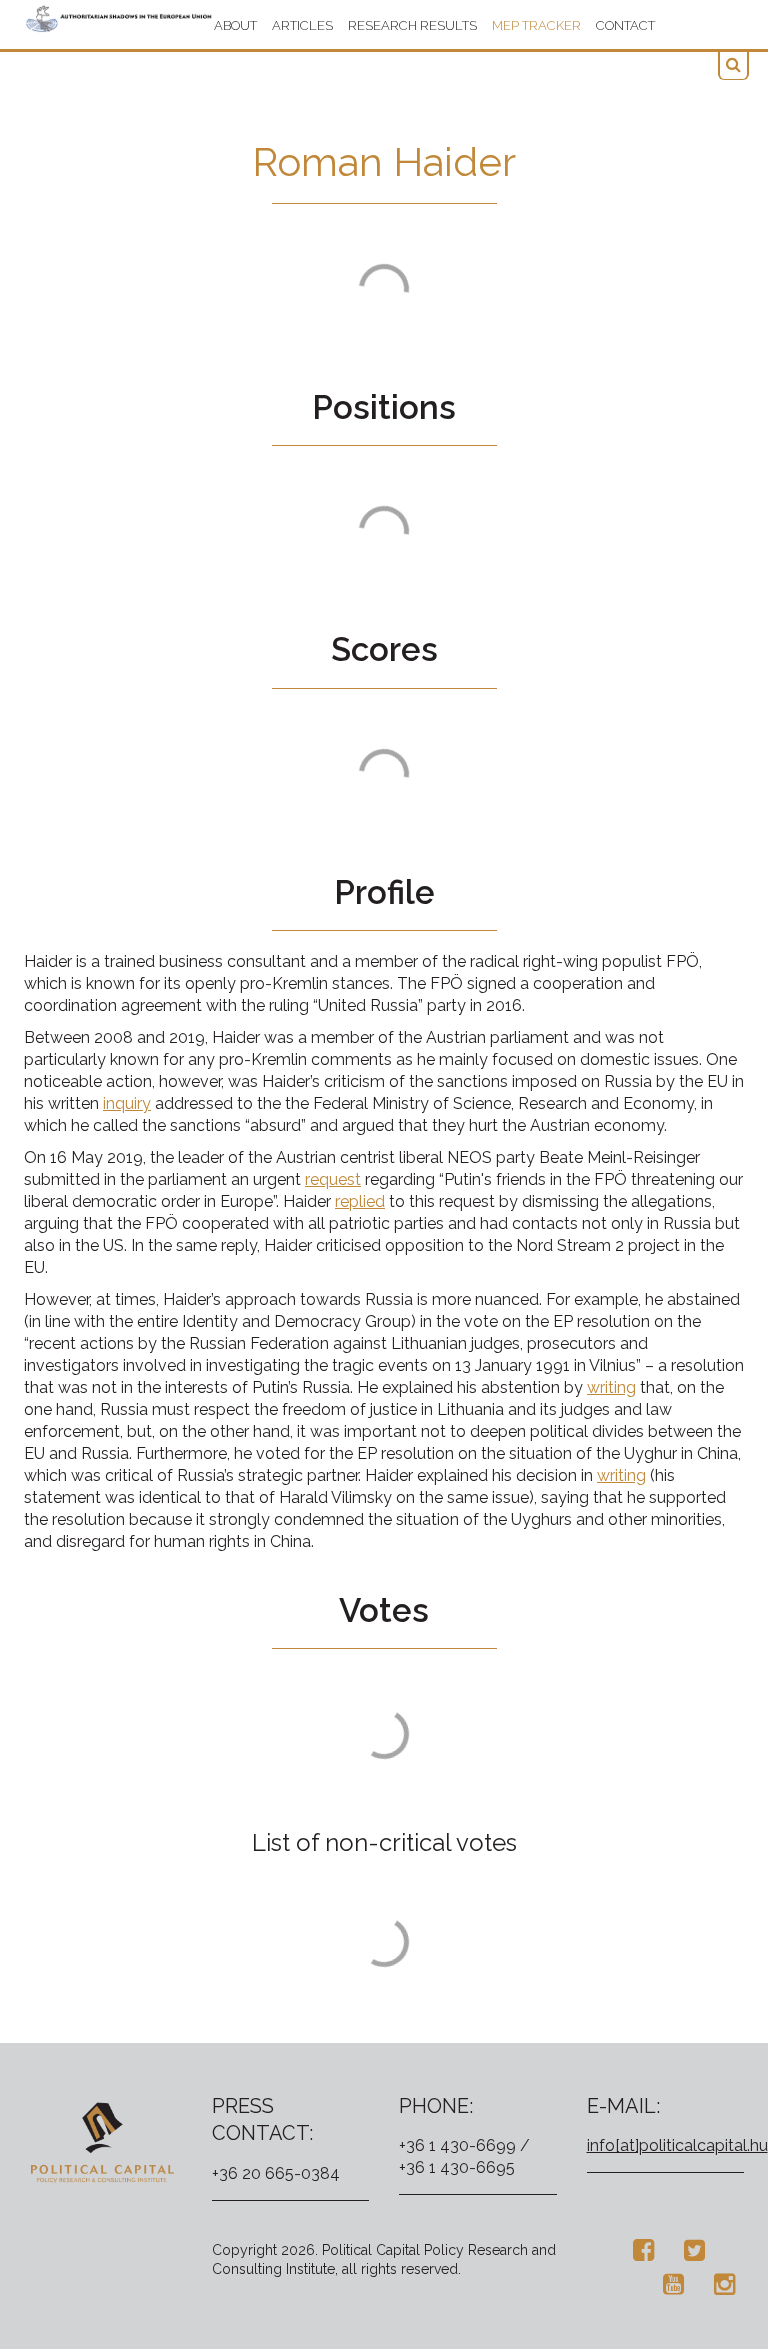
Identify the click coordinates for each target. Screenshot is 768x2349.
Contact (625, 25)
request (333, 1179)
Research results (412, 25)
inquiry (127, 1103)
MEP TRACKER (536, 25)
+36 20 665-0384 (276, 2173)
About (235, 25)
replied (360, 1201)
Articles (302, 25)
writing (611, 1387)
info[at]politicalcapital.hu (677, 2145)
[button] (733, 65)
